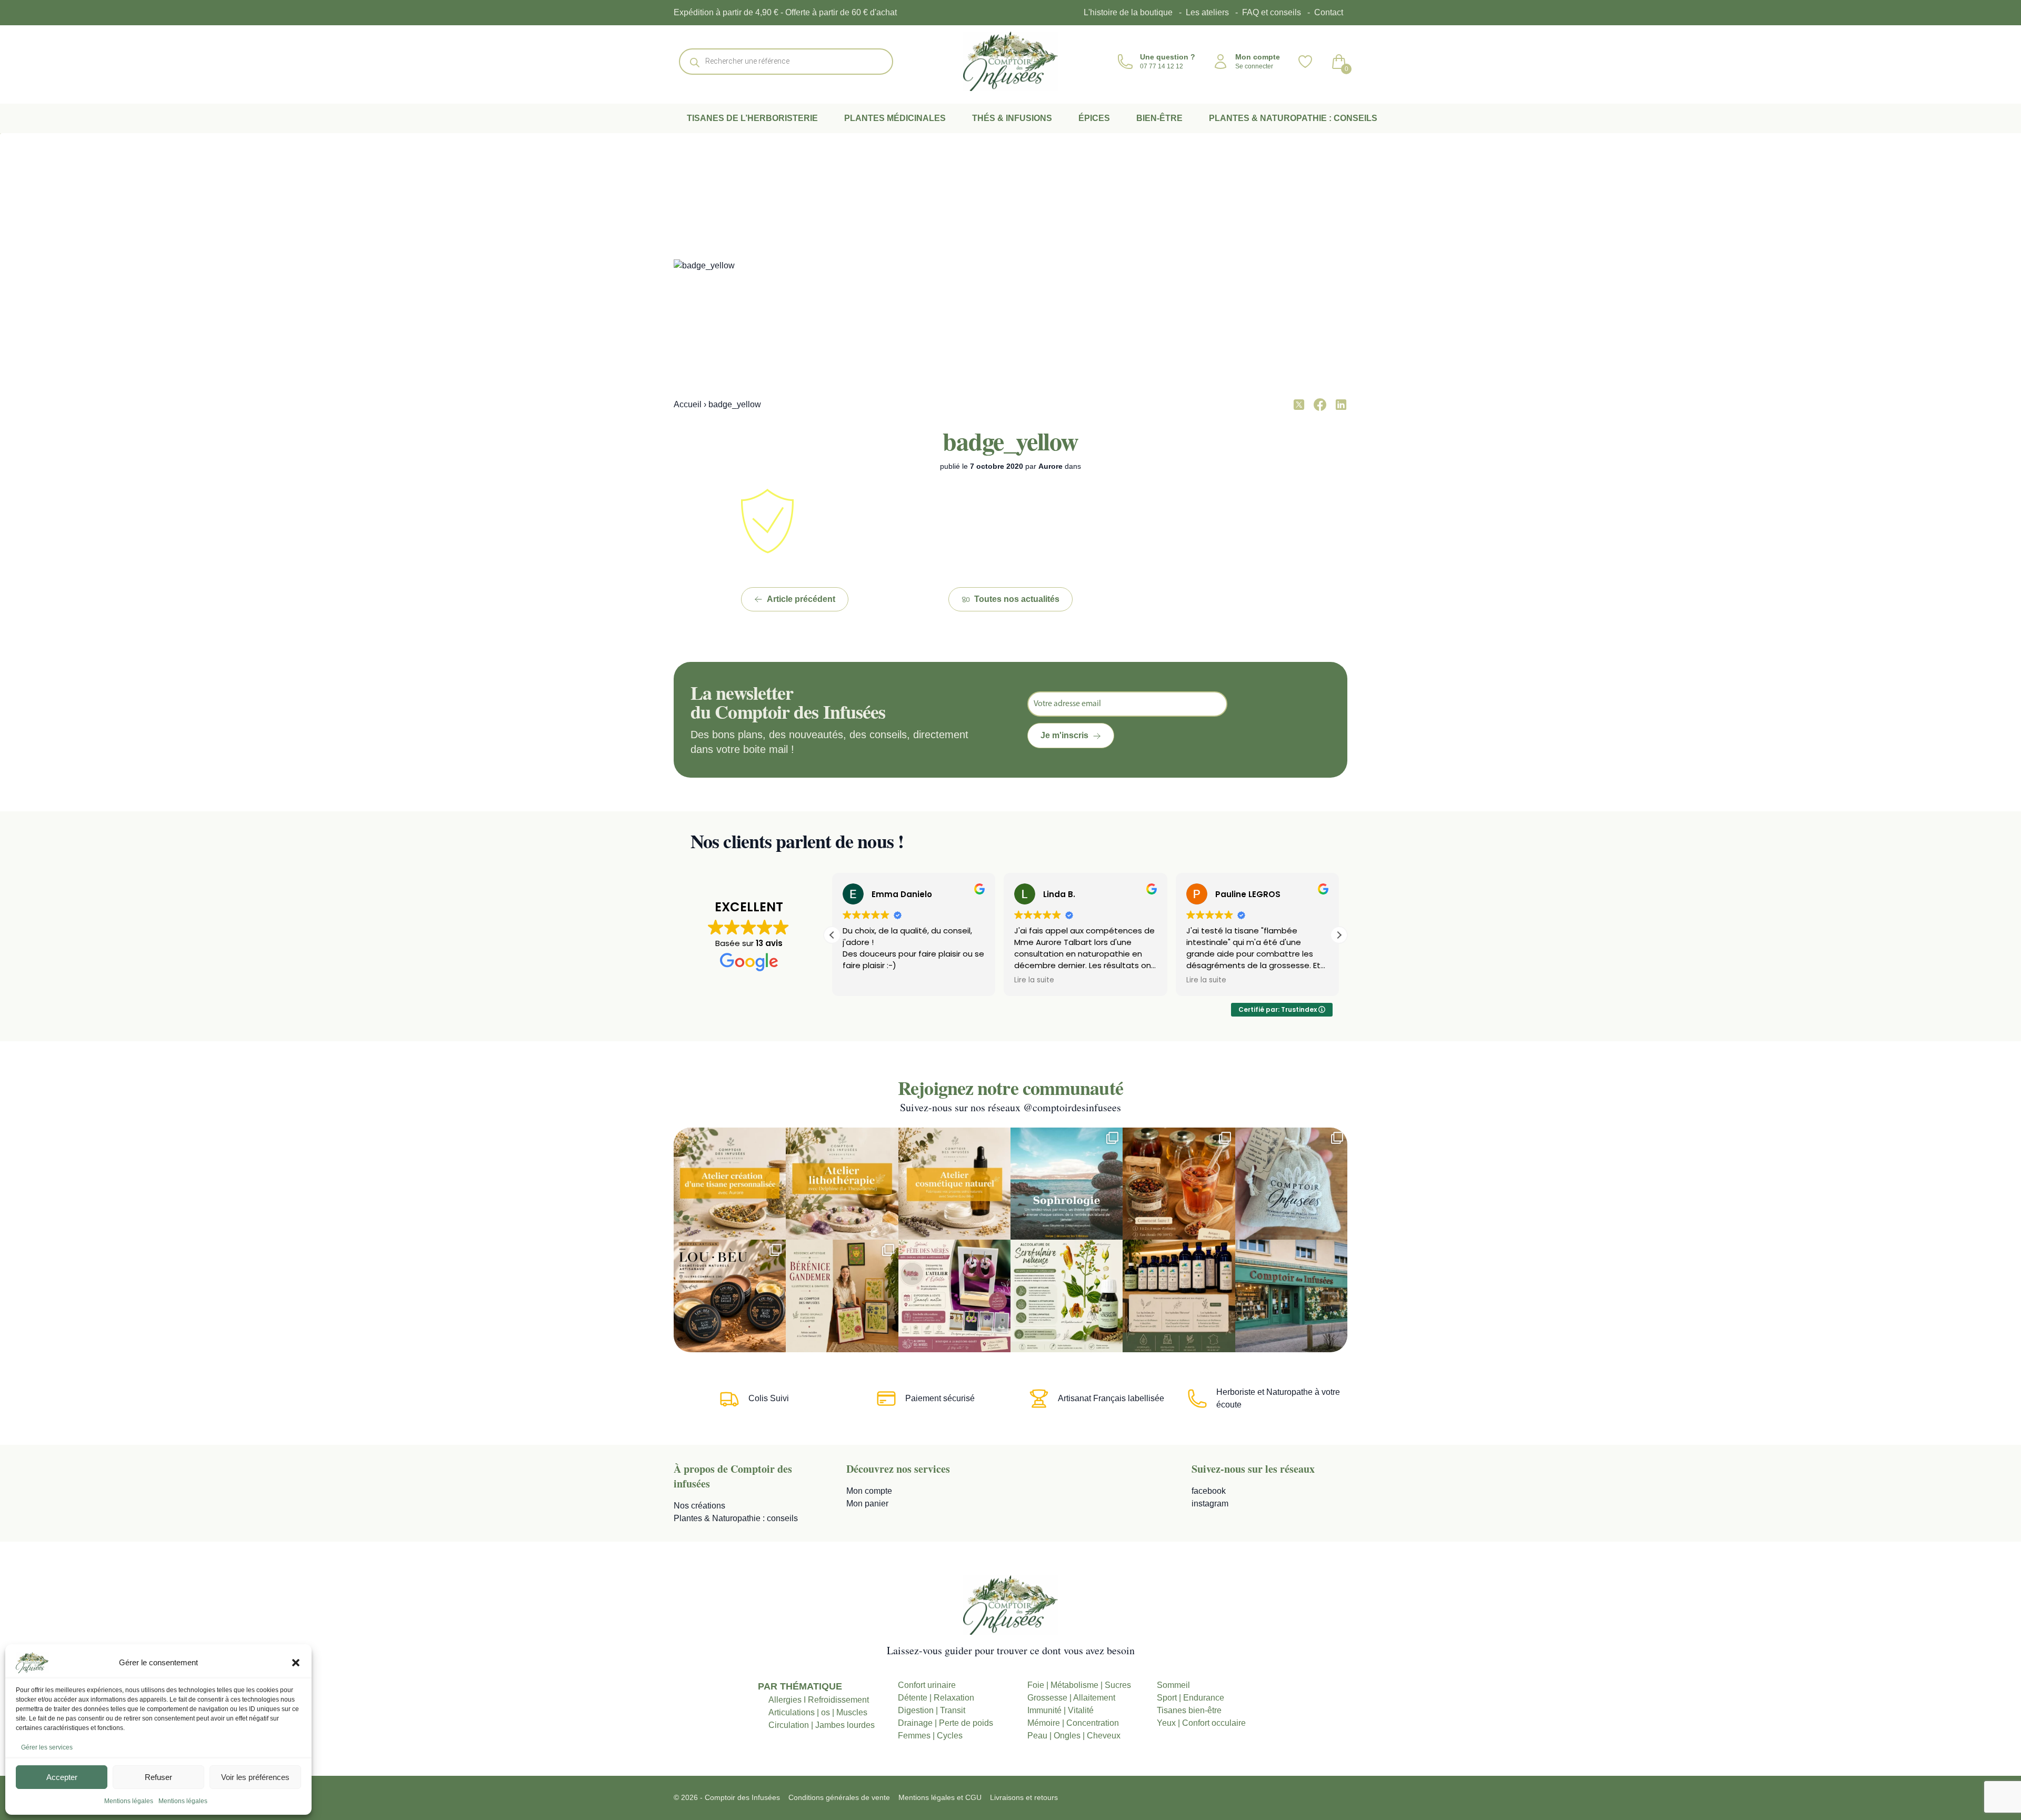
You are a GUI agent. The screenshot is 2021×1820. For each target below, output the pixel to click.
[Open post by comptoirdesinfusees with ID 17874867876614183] (730, 1296)
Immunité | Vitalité (1060, 1710)
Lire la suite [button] (863, 980)
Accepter (62, 1777)
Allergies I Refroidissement (819, 1700)
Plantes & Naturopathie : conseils (1293, 118)
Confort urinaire (927, 1685)
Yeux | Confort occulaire (1201, 1723)
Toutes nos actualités (1017, 599)
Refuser (158, 1777)
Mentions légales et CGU (940, 1797)
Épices (1094, 118)
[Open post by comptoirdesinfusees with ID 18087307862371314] (842, 1296)
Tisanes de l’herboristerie (752, 118)
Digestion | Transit (932, 1710)
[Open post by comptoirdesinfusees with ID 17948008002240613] (730, 1184)
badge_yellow (1010, 440)
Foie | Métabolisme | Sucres (1079, 1685)
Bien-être (1159, 118)
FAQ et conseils (1272, 12)
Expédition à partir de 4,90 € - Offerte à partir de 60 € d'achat (785, 12)
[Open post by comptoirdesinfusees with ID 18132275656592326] (1291, 1184)
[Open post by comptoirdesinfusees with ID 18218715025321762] (954, 1296)
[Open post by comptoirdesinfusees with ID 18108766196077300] (1067, 1184)
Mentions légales (129, 1801)
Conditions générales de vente (839, 1797)
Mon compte (869, 1491)
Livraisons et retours (1024, 1797)
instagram (1210, 1504)
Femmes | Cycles (930, 1736)
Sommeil (1173, 1685)
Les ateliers (1207, 12)
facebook (1209, 1491)
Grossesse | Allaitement (1071, 1698)
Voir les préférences (255, 1777)
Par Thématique (800, 1686)
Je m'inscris (1064, 735)
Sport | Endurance (1190, 1698)
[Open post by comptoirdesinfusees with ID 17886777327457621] (842, 1184)
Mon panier (867, 1504)
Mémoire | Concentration (1073, 1723)
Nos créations (699, 1506)
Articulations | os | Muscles (818, 1712)
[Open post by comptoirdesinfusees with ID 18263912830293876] (1179, 1296)
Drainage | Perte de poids (946, 1723)
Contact (1329, 12)
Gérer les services (47, 1747)
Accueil (688, 404)
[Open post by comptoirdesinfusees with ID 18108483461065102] (1179, 1184)
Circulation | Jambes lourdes (822, 1725)
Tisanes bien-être (1189, 1710)
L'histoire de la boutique (1128, 12)
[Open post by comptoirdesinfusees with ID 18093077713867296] (1291, 1296)
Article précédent (801, 599)
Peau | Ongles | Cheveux (1074, 1736)
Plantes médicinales (895, 118)
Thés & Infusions (1012, 118)
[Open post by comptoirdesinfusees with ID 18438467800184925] (1067, 1296)
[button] (296, 1663)
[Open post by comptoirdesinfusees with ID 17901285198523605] (954, 1184)
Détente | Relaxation (936, 1698)
